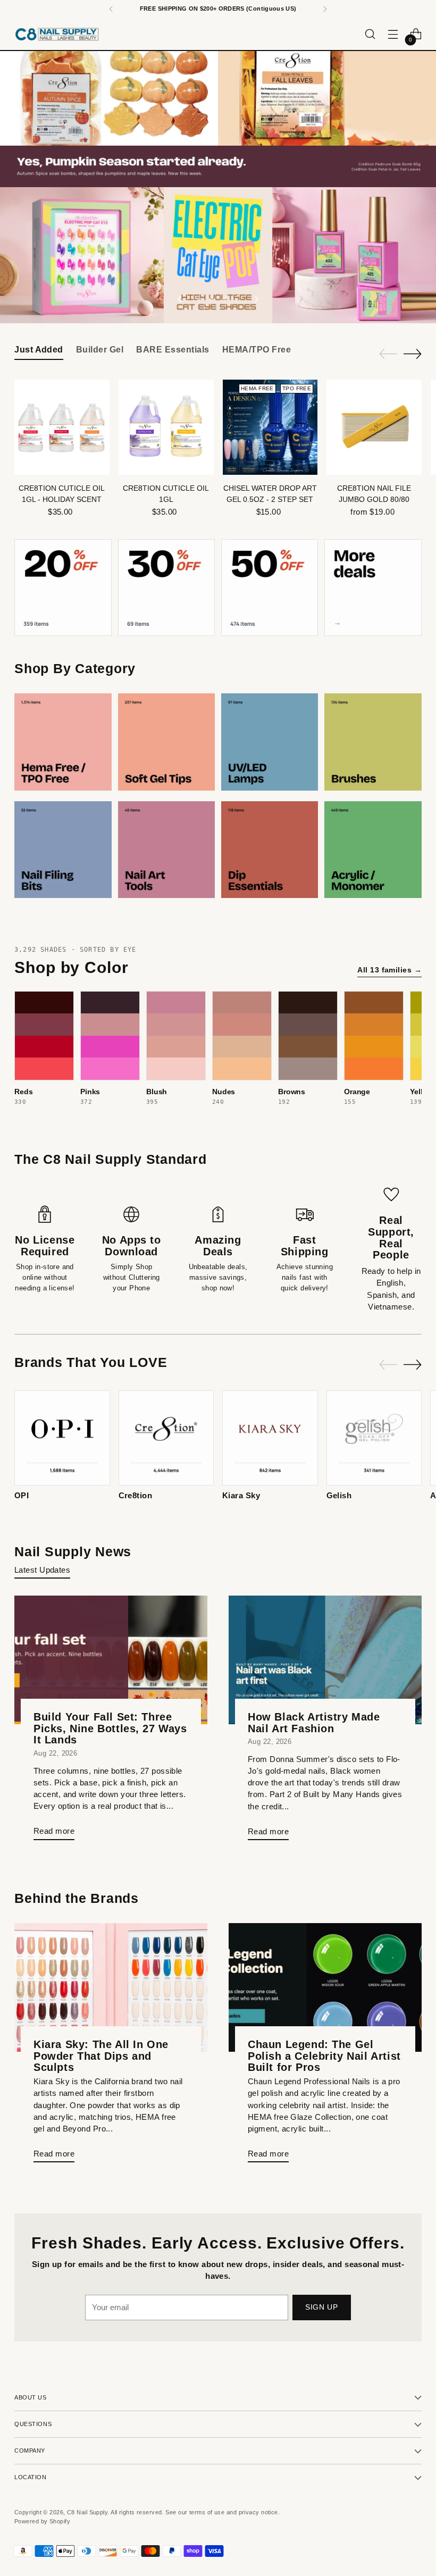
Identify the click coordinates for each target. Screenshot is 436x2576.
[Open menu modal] (393, 34)
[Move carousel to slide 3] (224, 299)
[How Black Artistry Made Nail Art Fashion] (325, 1660)
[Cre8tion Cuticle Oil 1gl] (166, 427)
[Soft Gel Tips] (166, 742)
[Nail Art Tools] (166, 850)
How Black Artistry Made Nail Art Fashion (314, 1723)
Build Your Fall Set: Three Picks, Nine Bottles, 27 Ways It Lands (110, 1728)
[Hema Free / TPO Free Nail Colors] (63, 742)
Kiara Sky (241, 1496)
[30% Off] (166, 588)
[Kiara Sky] (270, 1438)
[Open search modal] (370, 34)
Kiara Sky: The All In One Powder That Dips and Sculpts (101, 2056)
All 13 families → (389, 970)
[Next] (325, 9)
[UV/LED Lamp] (270, 742)
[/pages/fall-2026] (218, 119)
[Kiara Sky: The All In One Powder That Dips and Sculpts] (111, 1987)
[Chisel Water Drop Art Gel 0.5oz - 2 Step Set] (270, 427)
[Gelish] (374, 1438)
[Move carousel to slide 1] (199, 299)
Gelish (339, 1496)
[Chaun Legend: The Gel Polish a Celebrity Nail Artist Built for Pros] (325, 1987)
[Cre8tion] (166, 1438)
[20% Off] (63, 588)
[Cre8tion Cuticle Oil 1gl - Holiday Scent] (62, 427)
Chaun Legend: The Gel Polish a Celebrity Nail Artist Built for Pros (324, 2056)
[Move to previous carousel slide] (180, 299)
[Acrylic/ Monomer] (373, 850)
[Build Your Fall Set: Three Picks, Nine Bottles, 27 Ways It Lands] (111, 1660)
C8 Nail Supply (87, 2512)
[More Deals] (373, 588)
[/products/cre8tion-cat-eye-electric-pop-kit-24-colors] (218, 255)
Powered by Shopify (42, 2521)
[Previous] (111, 9)
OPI (22, 1496)
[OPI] (62, 1438)
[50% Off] (270, 588)
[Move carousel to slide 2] (212, 299)
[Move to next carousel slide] (256, 299)
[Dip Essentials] (270, 850)
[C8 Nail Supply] (57, 34)
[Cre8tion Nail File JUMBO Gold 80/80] (374, 427)
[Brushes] (373, 742)
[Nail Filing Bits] (63, 850)
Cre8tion (136, 1496)
